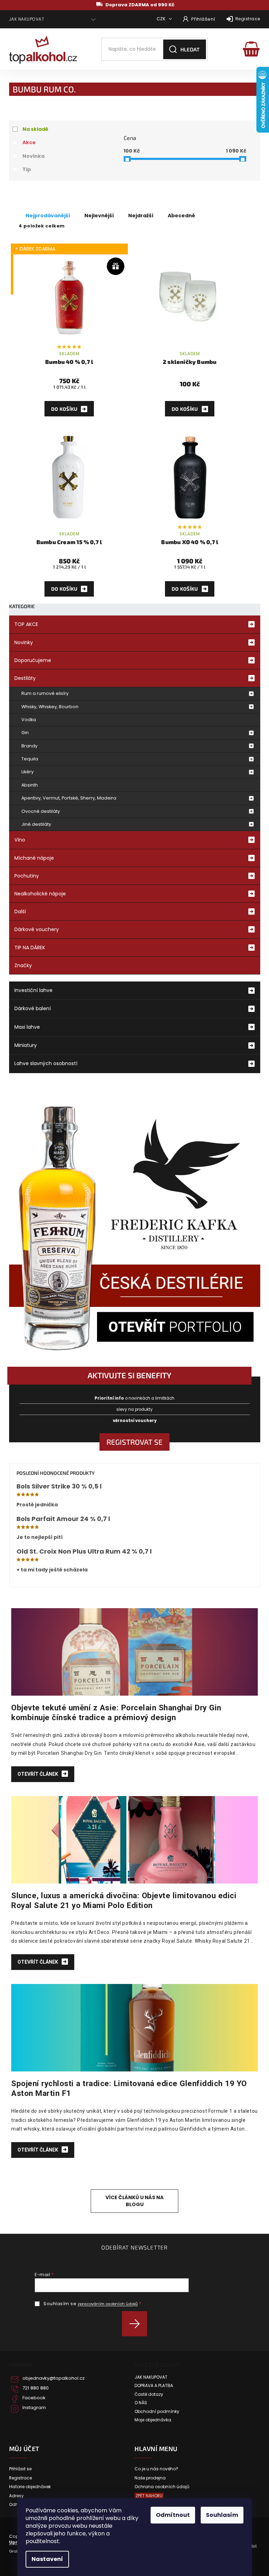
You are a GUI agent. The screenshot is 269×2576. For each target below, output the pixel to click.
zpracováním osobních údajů (108, 2304)
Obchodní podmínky (157, 2412)
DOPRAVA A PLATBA (154, 2386)
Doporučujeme (33, 660)
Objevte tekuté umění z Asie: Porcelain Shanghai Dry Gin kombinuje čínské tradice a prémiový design (116, 1712)
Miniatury (26, 1045)
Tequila (30, 759)
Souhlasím (222, 2515)
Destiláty (25, 678)
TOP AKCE (26, 624)
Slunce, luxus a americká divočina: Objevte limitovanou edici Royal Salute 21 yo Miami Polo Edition (124, 1900)
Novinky (24, 642)
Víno (20, 840)
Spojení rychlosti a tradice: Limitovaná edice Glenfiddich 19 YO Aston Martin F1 (129, 2088)
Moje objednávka (153, 2420)
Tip (27, 169)
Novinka (33, 156)
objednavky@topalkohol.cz (54, 2378)
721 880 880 (36, 2388)
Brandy (29, 746)
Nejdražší (141, 216)
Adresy (16, 2496)
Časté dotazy (149, 2394)
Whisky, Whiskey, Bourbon (50, 707)
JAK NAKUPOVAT (27, 19)
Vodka (29, 720)
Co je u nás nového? (156, 2469)
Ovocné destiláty (41, 811)
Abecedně (181, 216)
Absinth (30, 785)
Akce (29, 142)
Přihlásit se (137, 2324)
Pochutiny (27, 876)
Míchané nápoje (34, 858)
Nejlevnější (99, 216)
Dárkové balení (33, 1008)
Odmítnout (173, 2515)
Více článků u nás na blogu (134, 2201)
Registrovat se (134, 1442)
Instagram (34, 2408)
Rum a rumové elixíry (45, 693)
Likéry (27, 772)
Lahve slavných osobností (46, 1063)
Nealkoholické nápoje (40, 894)
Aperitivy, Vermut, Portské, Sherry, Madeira (69, 798)
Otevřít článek (38, 1774)
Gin (25, 733)
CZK (162, 19)
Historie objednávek (30, 2487)
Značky (23, 965)
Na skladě (35, 129)
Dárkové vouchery (37, 929)
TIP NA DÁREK (30, 948)
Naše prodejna (150, 2478)
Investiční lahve (33, 990)
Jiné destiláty (36, 824)
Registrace (248, 19)
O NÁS (141, 2403)
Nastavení (47, 2559)
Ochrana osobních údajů (162, 2487)
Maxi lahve (27, 1027)
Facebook (34, 2398)
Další (20, 912)
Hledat (190, 49)
